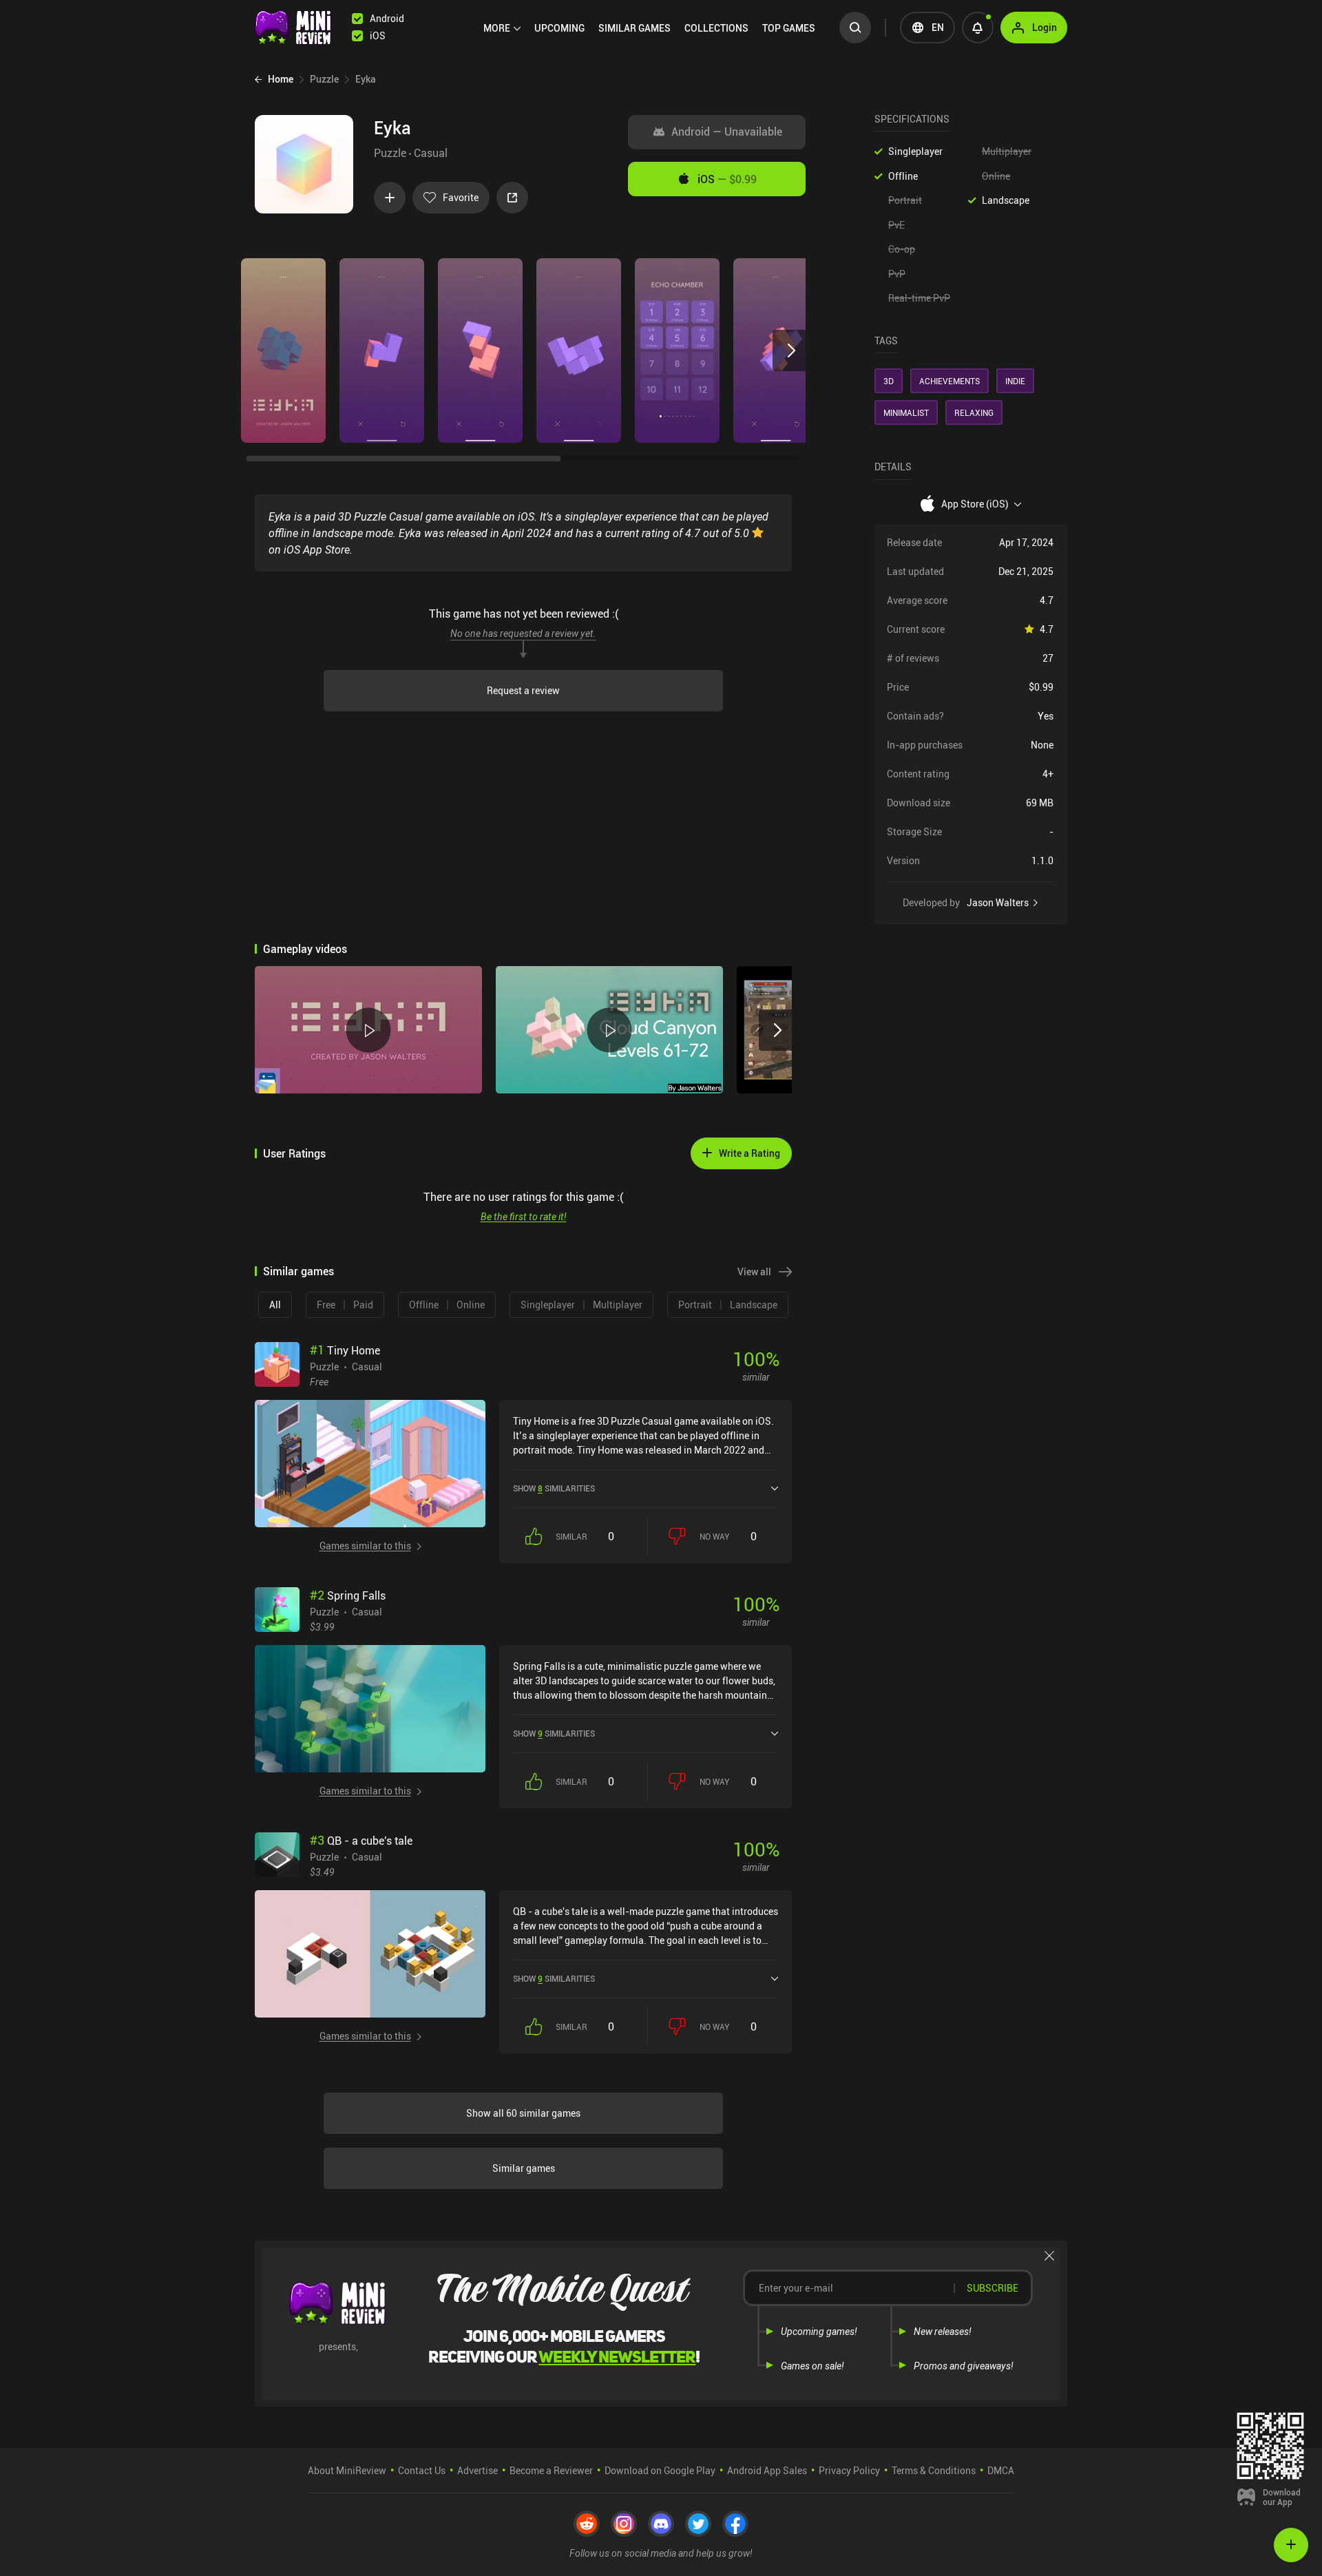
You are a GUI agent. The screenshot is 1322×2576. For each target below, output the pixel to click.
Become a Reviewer (551, 2470)
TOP (789, 28)
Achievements (949, 381)
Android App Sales (767, 2470)
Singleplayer (915, 151)
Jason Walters (998, 903)
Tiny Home (345, 1350)
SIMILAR (634, 28)
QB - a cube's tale (361, 1841)
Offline (903, 176)
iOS (727, 179)
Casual (431, 153)
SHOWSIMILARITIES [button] (554, 1488)
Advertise (478, 2470)
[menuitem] (502, 28)
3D (889, 381)
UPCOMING (559, 28)
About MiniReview (347, 2470)
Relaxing (974, 412)
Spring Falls (348, 1595)
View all (754, 1271)
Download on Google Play (660, 2470)
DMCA (1001, 2470)
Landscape (1006, 200)
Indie (1015, 381)
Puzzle (390, 153)
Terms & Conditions (934, 2470)
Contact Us (422, 2470)
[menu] (653, 28)
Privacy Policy (849, 2470)
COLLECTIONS (716, 28)
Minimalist (906, 412)
